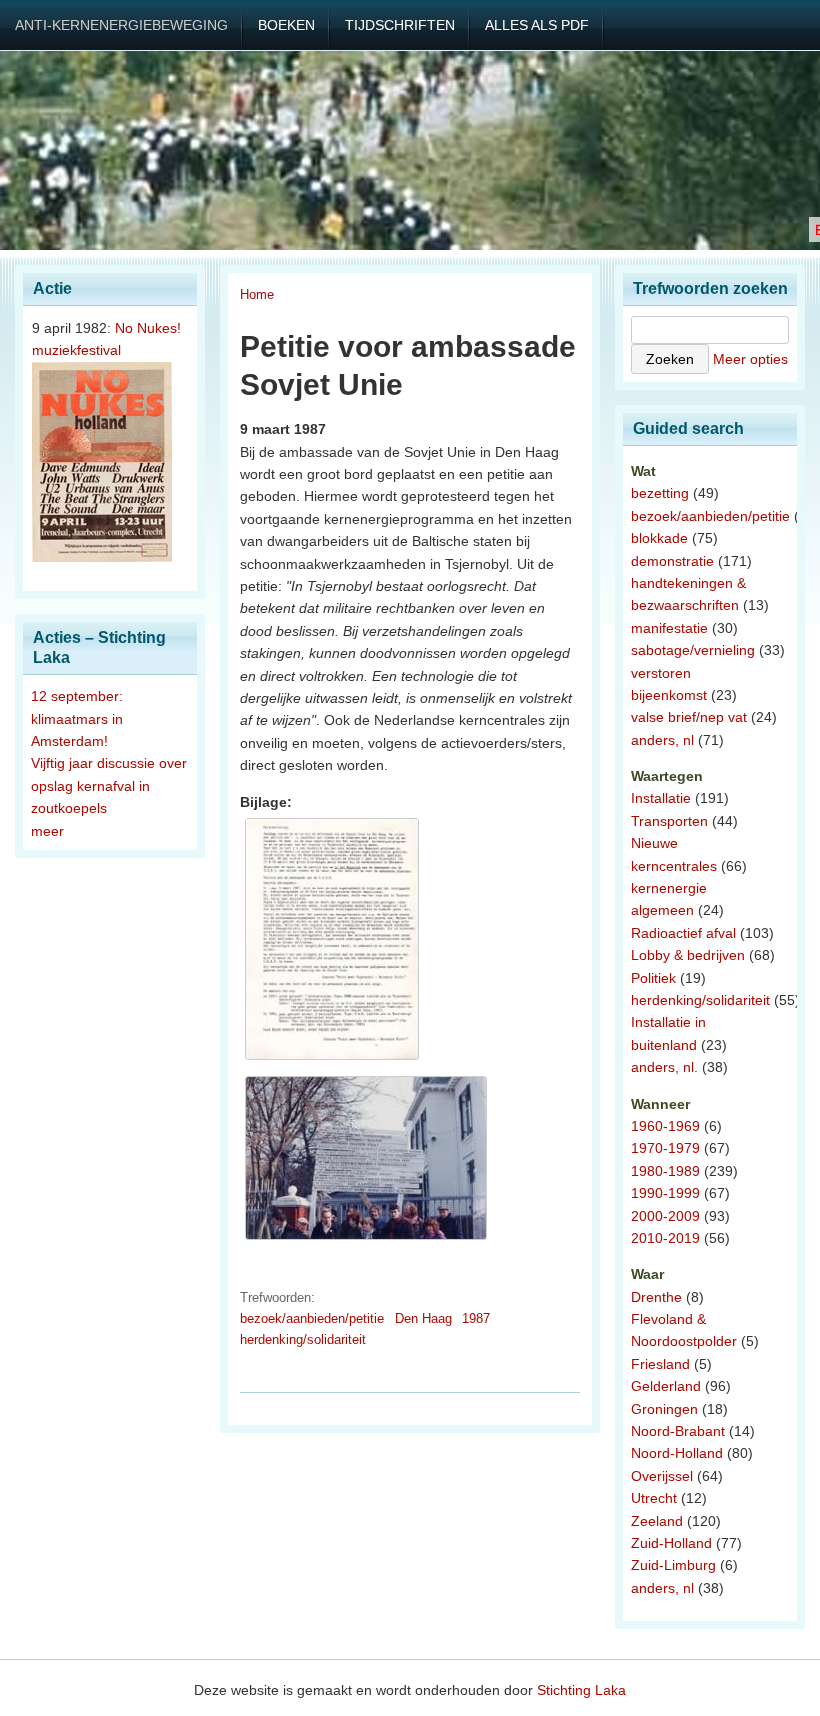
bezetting (660, 493)
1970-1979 (665, 1148)
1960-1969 (665, 1126)
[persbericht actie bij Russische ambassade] (332, 1060)
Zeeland (657, 1521)
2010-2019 (665, 1238)
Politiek (653, 978)
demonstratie (672, 561)
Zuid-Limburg (673, 1565)
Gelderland (666, 1386)
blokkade (659, 538)
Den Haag (423, 1318)
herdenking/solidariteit (303, 1339)
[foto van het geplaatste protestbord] (366, 1240)
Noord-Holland (677, 1453)
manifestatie (669, 628)
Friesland (660, 1364)
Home (257, 294)
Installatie (661, 798)
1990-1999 (665, 1193)
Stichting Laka (581, 1690)
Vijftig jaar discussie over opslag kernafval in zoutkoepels (109, 785)
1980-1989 (665, 1171)
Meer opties (750, 359)
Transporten (669, 821)
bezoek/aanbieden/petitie (312, 1318)
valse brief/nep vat (689, 717)
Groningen (664, 1409)
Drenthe (656, 1297)
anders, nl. (664, 1067)
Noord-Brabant (678, 1431)
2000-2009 (665, 1216)
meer (47, 831)
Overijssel (662, 1476)
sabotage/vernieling (693, 650)
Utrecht (654, 1498)
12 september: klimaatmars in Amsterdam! (77, 718)
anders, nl (662, 740)
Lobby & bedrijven (688, 955)
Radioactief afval (683, 933)
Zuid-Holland (671, 1543)
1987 (476, 1318)
